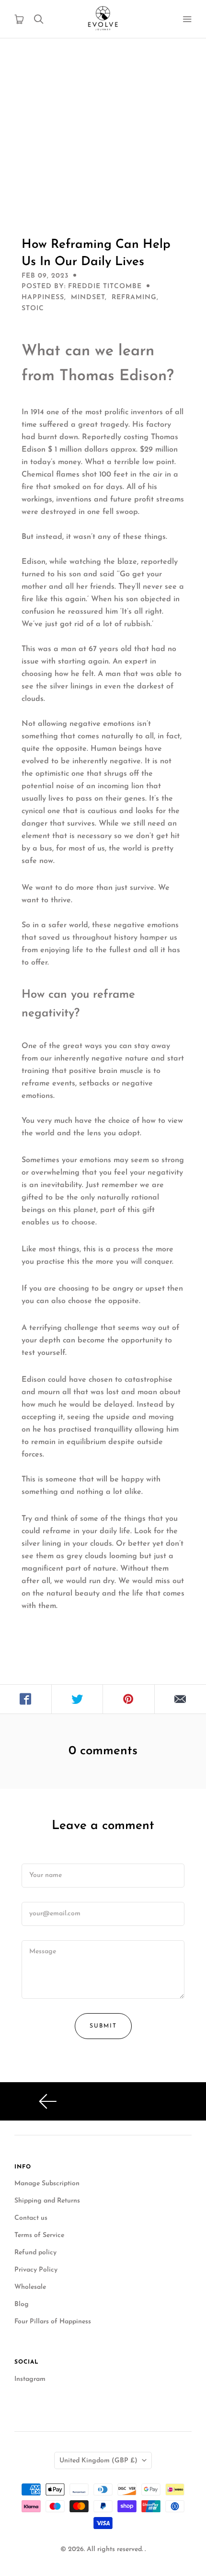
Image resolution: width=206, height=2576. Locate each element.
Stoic (33, 309)
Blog (22, 2304)
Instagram (30, 2379)
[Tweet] (78, 1699)
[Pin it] (129, 1699)
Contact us (31, 2218)
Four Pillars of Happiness (53, 2322)
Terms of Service (39, 2235)
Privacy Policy (36, 2270)
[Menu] (187, 19)
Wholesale (30, 2287)
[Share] (26, 1699)
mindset (88, 297)
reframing (134, 297)
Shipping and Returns (47, 2201)
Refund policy (35, 2253)
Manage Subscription (47, 2184)
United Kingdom (98, 2461)
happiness (43, 297)
